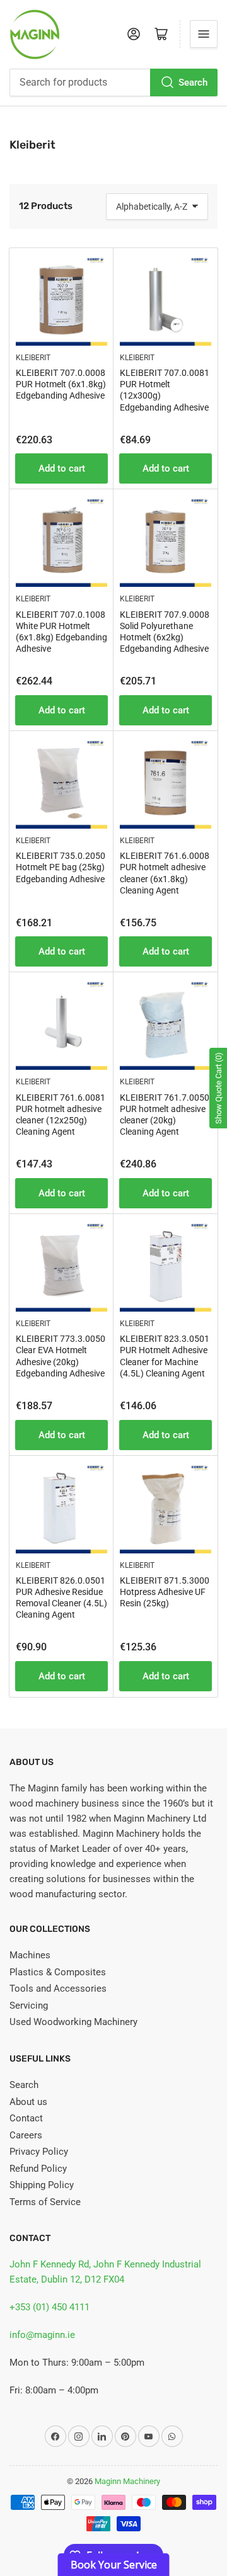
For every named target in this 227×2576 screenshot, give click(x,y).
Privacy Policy (39, 2152)
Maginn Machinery (127, 2481)
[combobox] (113, 82)
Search (193, 82)
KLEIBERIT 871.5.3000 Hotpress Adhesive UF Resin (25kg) (165, 1592)
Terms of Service (45, 2202)
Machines (30, 1955)
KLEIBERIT (33, 358)
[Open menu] (204, 34)
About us (28, 2102)
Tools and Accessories (58, 1989)
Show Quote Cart (218, 1088)
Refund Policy (38, 2169)
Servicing (29, 2006)
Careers (26, 2135)
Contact (26, 2118)
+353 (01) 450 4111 (49, 2307)
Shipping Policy (42, 2185)
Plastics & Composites (58, 1972)
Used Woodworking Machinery (73, 2022)
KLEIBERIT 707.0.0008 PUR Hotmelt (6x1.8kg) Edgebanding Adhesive (61, 384)
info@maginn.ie (42, 2335)
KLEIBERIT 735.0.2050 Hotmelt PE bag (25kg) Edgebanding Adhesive (61, 867)
